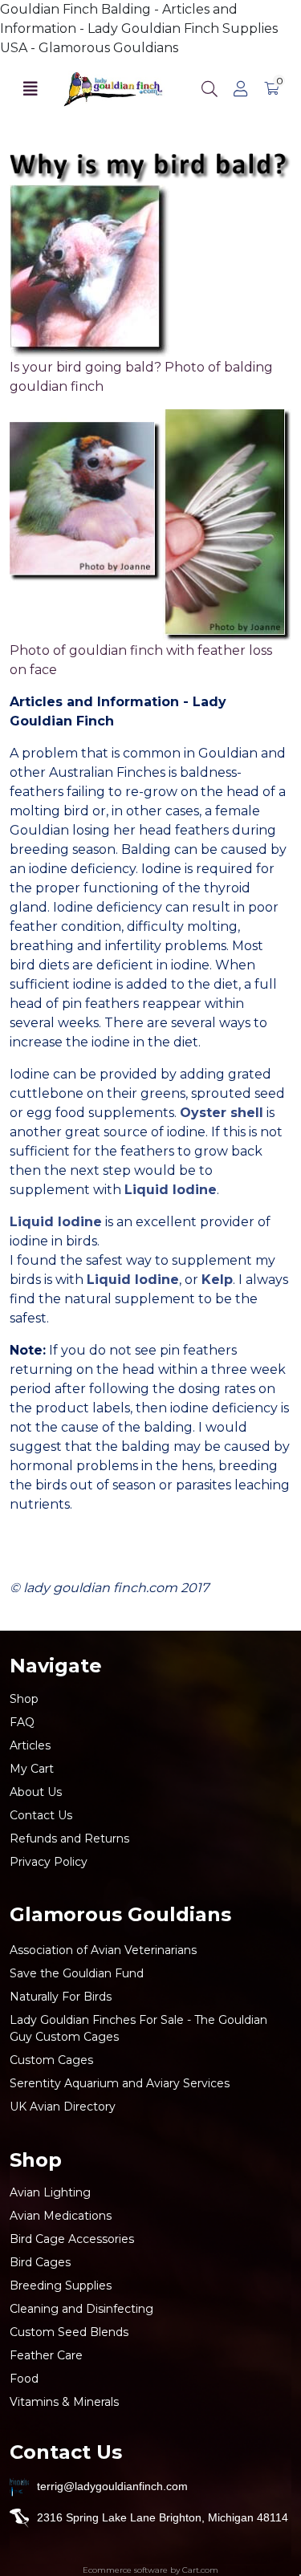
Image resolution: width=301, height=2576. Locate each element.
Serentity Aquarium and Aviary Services (120, 2083)
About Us (36, 1792)
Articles (30, 1745)
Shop (24, 1699)
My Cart (32, 1769)
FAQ (22, 1722)
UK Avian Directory (63, 2107)
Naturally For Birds (61, 1997)
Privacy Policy (49, 1862)
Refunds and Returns (69, 1839)
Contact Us (41, 1815)
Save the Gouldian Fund (77, 1973)
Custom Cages (51, 2060)
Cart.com (200, 2570)
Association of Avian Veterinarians (103, 1950)
